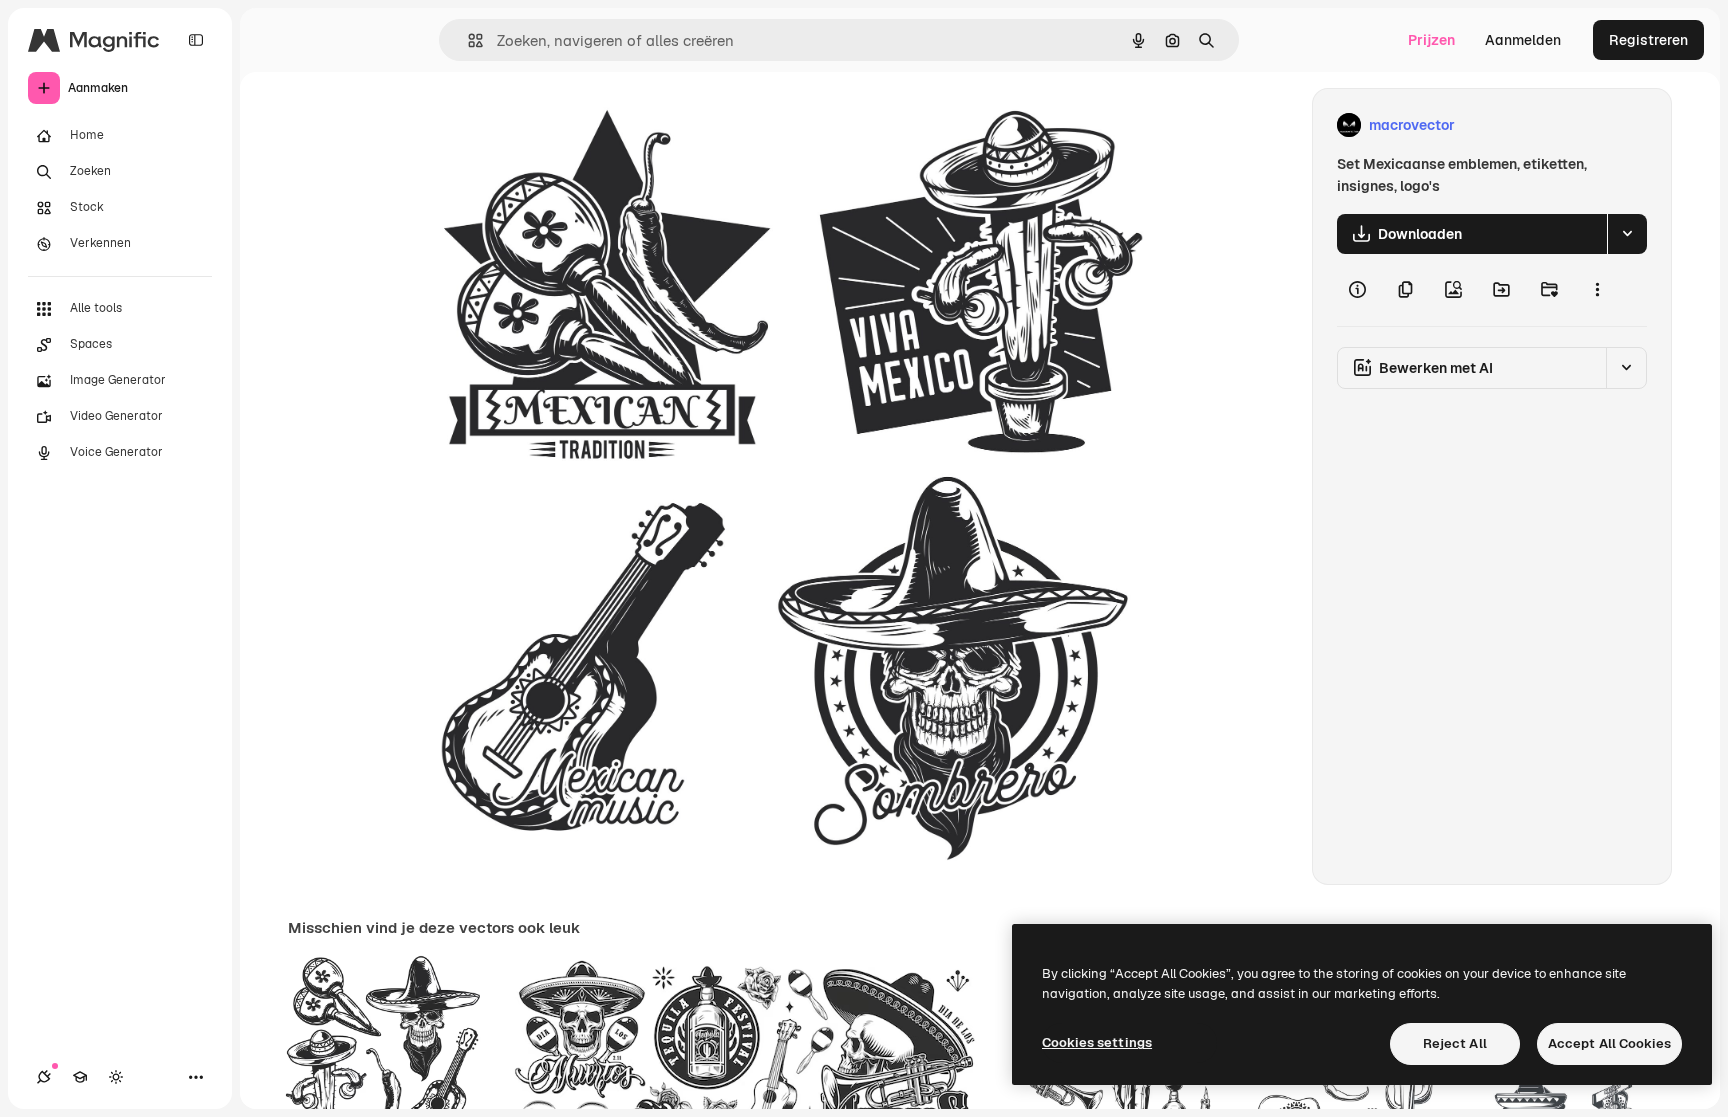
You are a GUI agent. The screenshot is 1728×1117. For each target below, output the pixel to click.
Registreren (1648, 40)
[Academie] (80, 1077)
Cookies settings (1097, 1042)
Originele (524, 125)
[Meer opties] (1597, 290)
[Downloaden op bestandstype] (1627, 234)
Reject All (1455, 1043)
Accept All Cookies (1609, 1043)
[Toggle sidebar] (196, 40)
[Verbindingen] (44, 1077)
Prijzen (1431, 40)
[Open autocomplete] (467, 40)
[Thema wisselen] (116, 1077)
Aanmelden (1523, 40)
